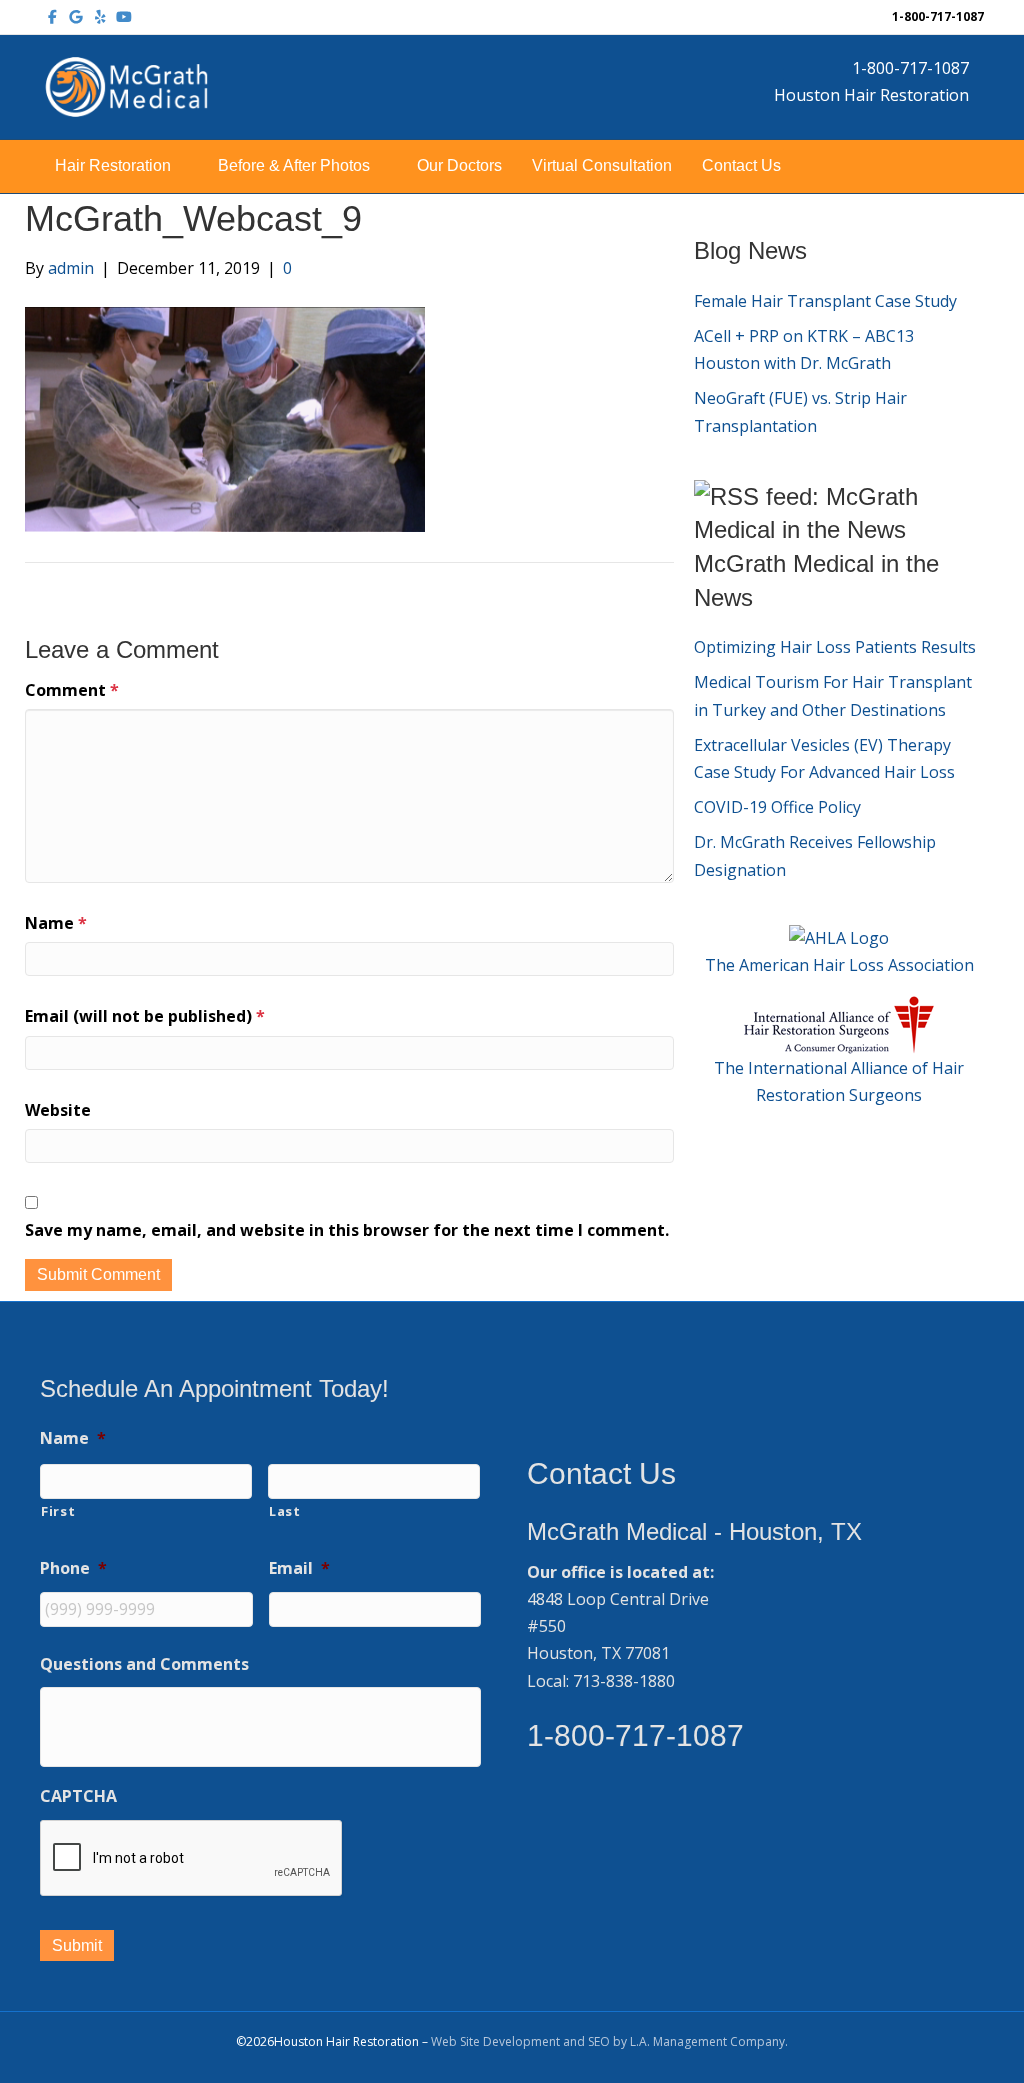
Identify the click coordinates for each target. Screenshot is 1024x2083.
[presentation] (192, 1859)
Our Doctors (459, 165)
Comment (72, 690)
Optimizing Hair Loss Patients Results (835, 647)
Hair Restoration (113, 165)
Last (285, 1511)
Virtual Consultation (602, 165)
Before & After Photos (294, 165)
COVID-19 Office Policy (777, 807)
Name (56, 923)
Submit (77, 1945)
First (58, 1511)
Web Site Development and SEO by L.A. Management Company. (609, 2041)
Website (58, 1110)
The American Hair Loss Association (839, 965)
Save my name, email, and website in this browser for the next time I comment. (347, 1230)
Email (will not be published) (145, 1016)
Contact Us (741, 165)
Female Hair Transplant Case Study (825, 301)
